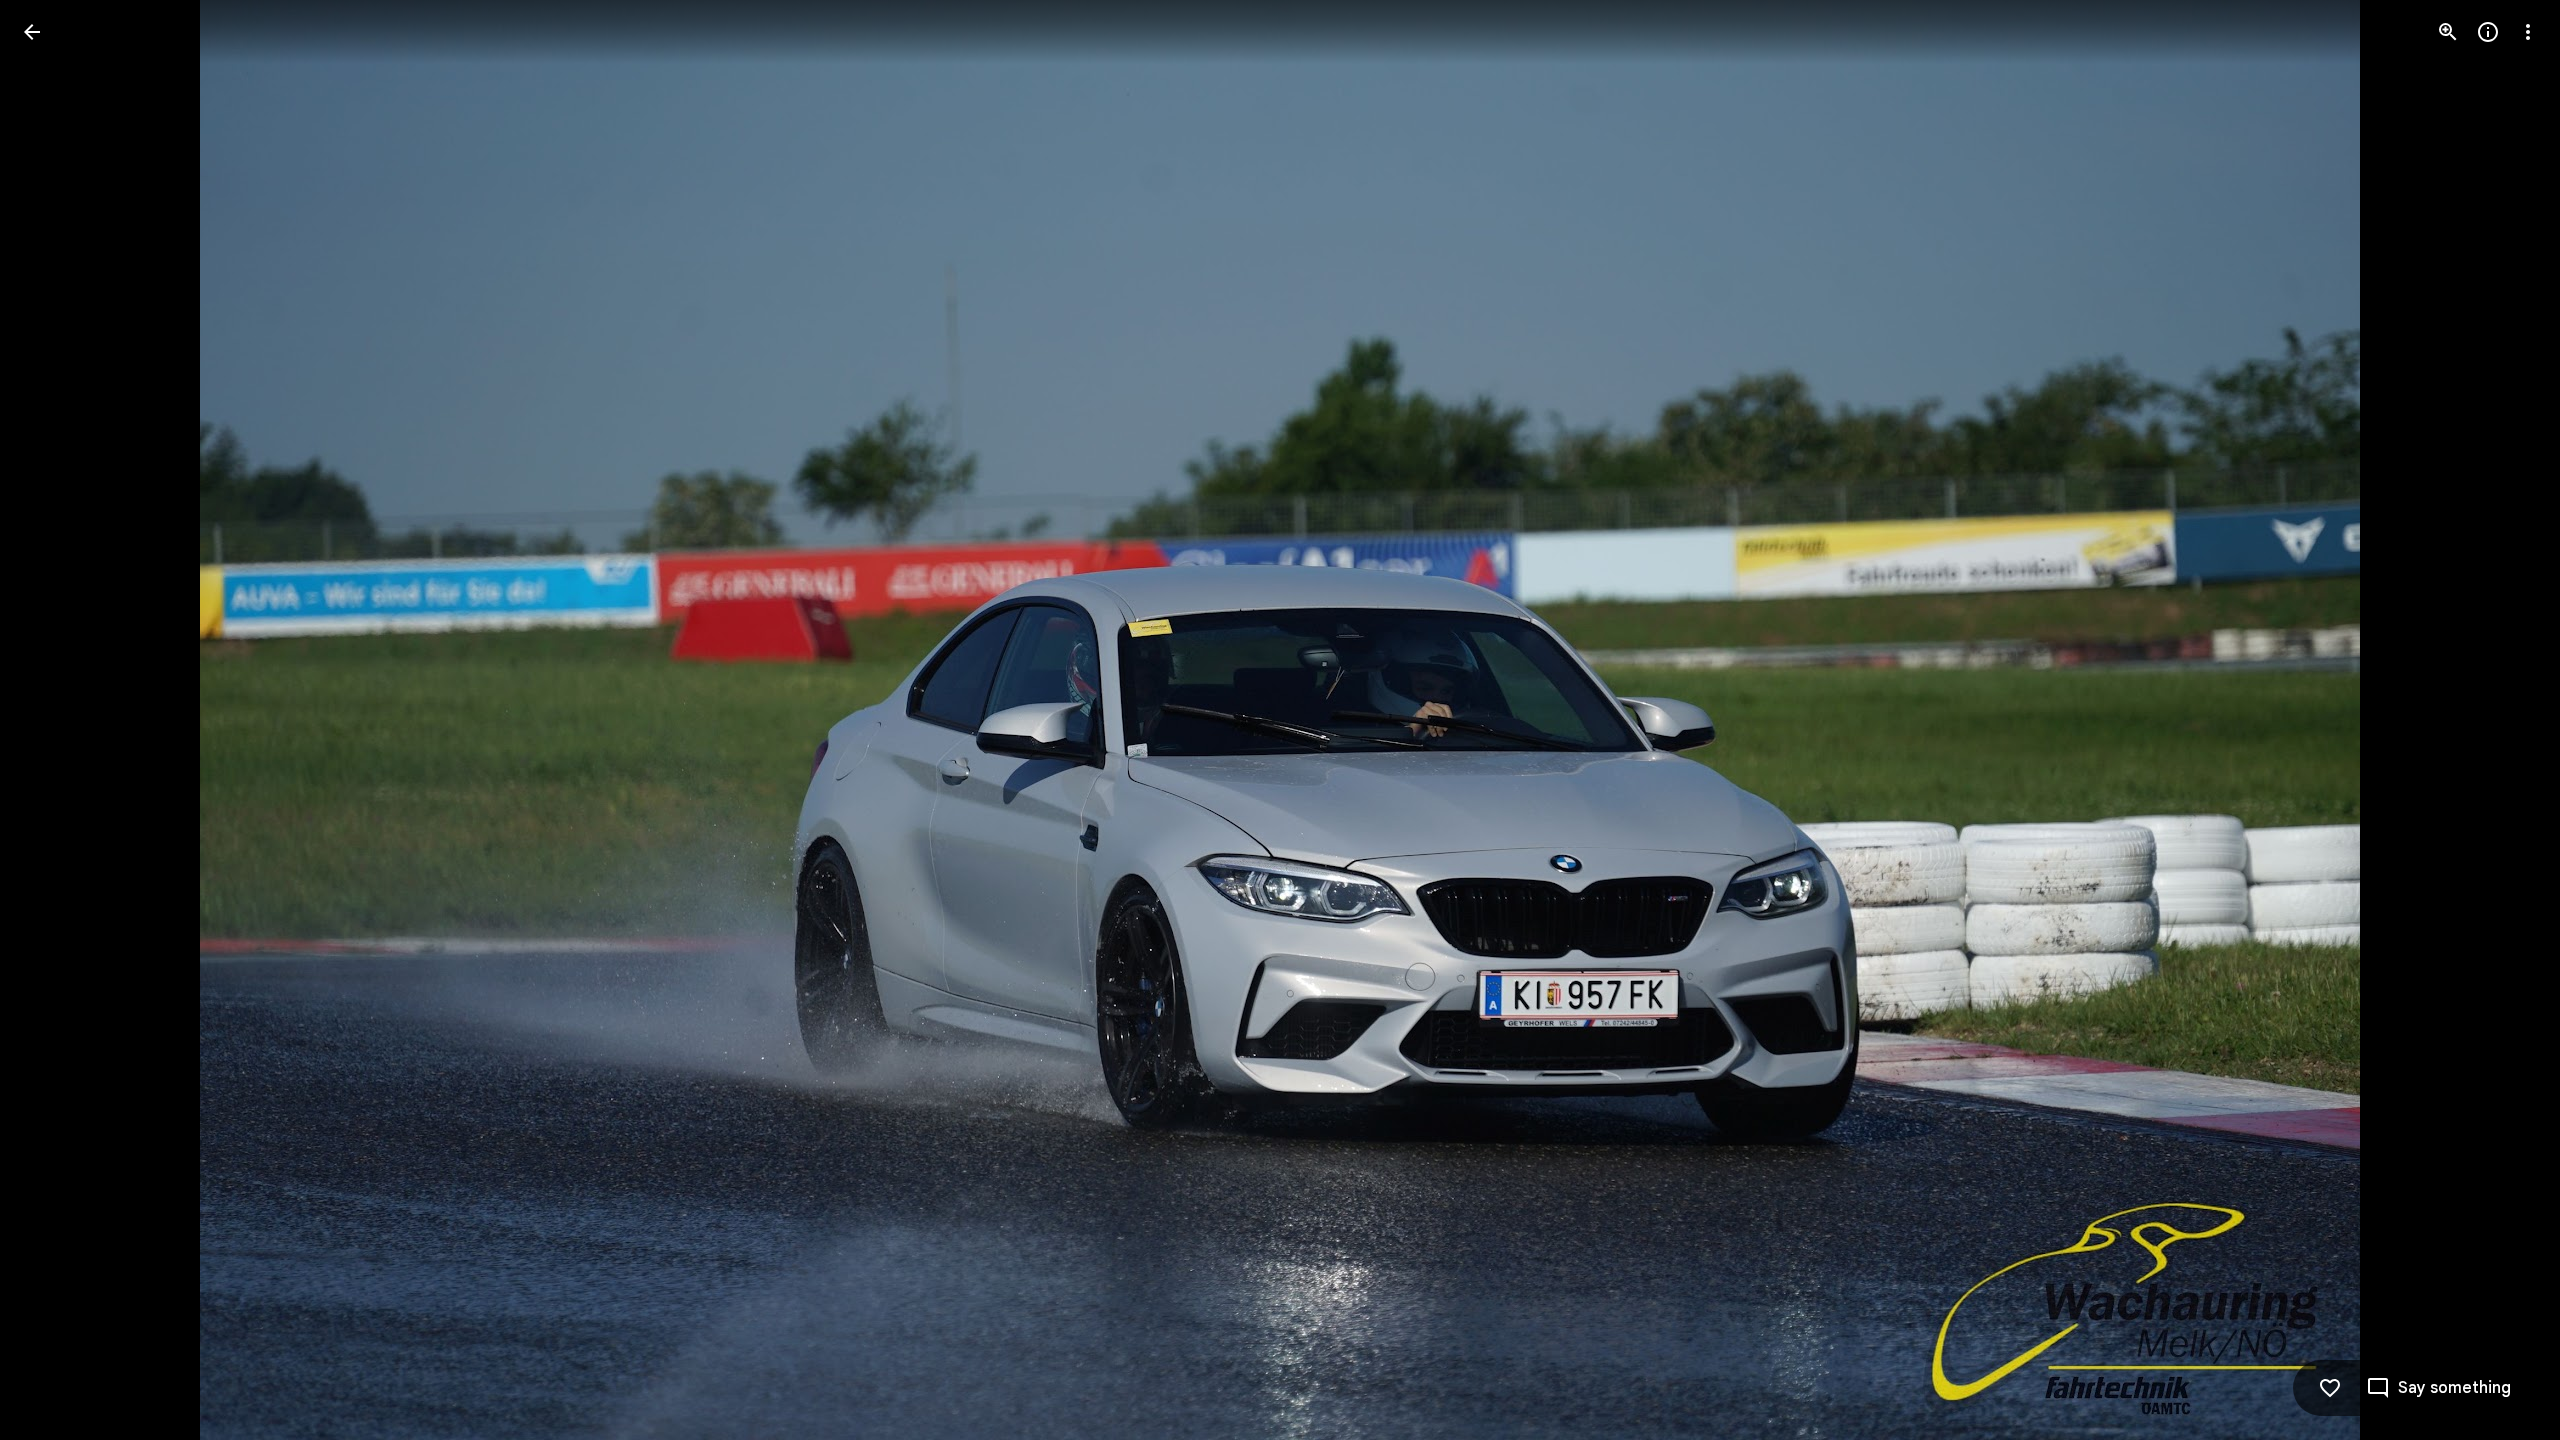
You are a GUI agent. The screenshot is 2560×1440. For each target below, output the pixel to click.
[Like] (2330, 1388)
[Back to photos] (32, 32)
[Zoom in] (2448, 32)
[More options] (2528, 32)
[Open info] (2488, 32)
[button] (56, 720)
